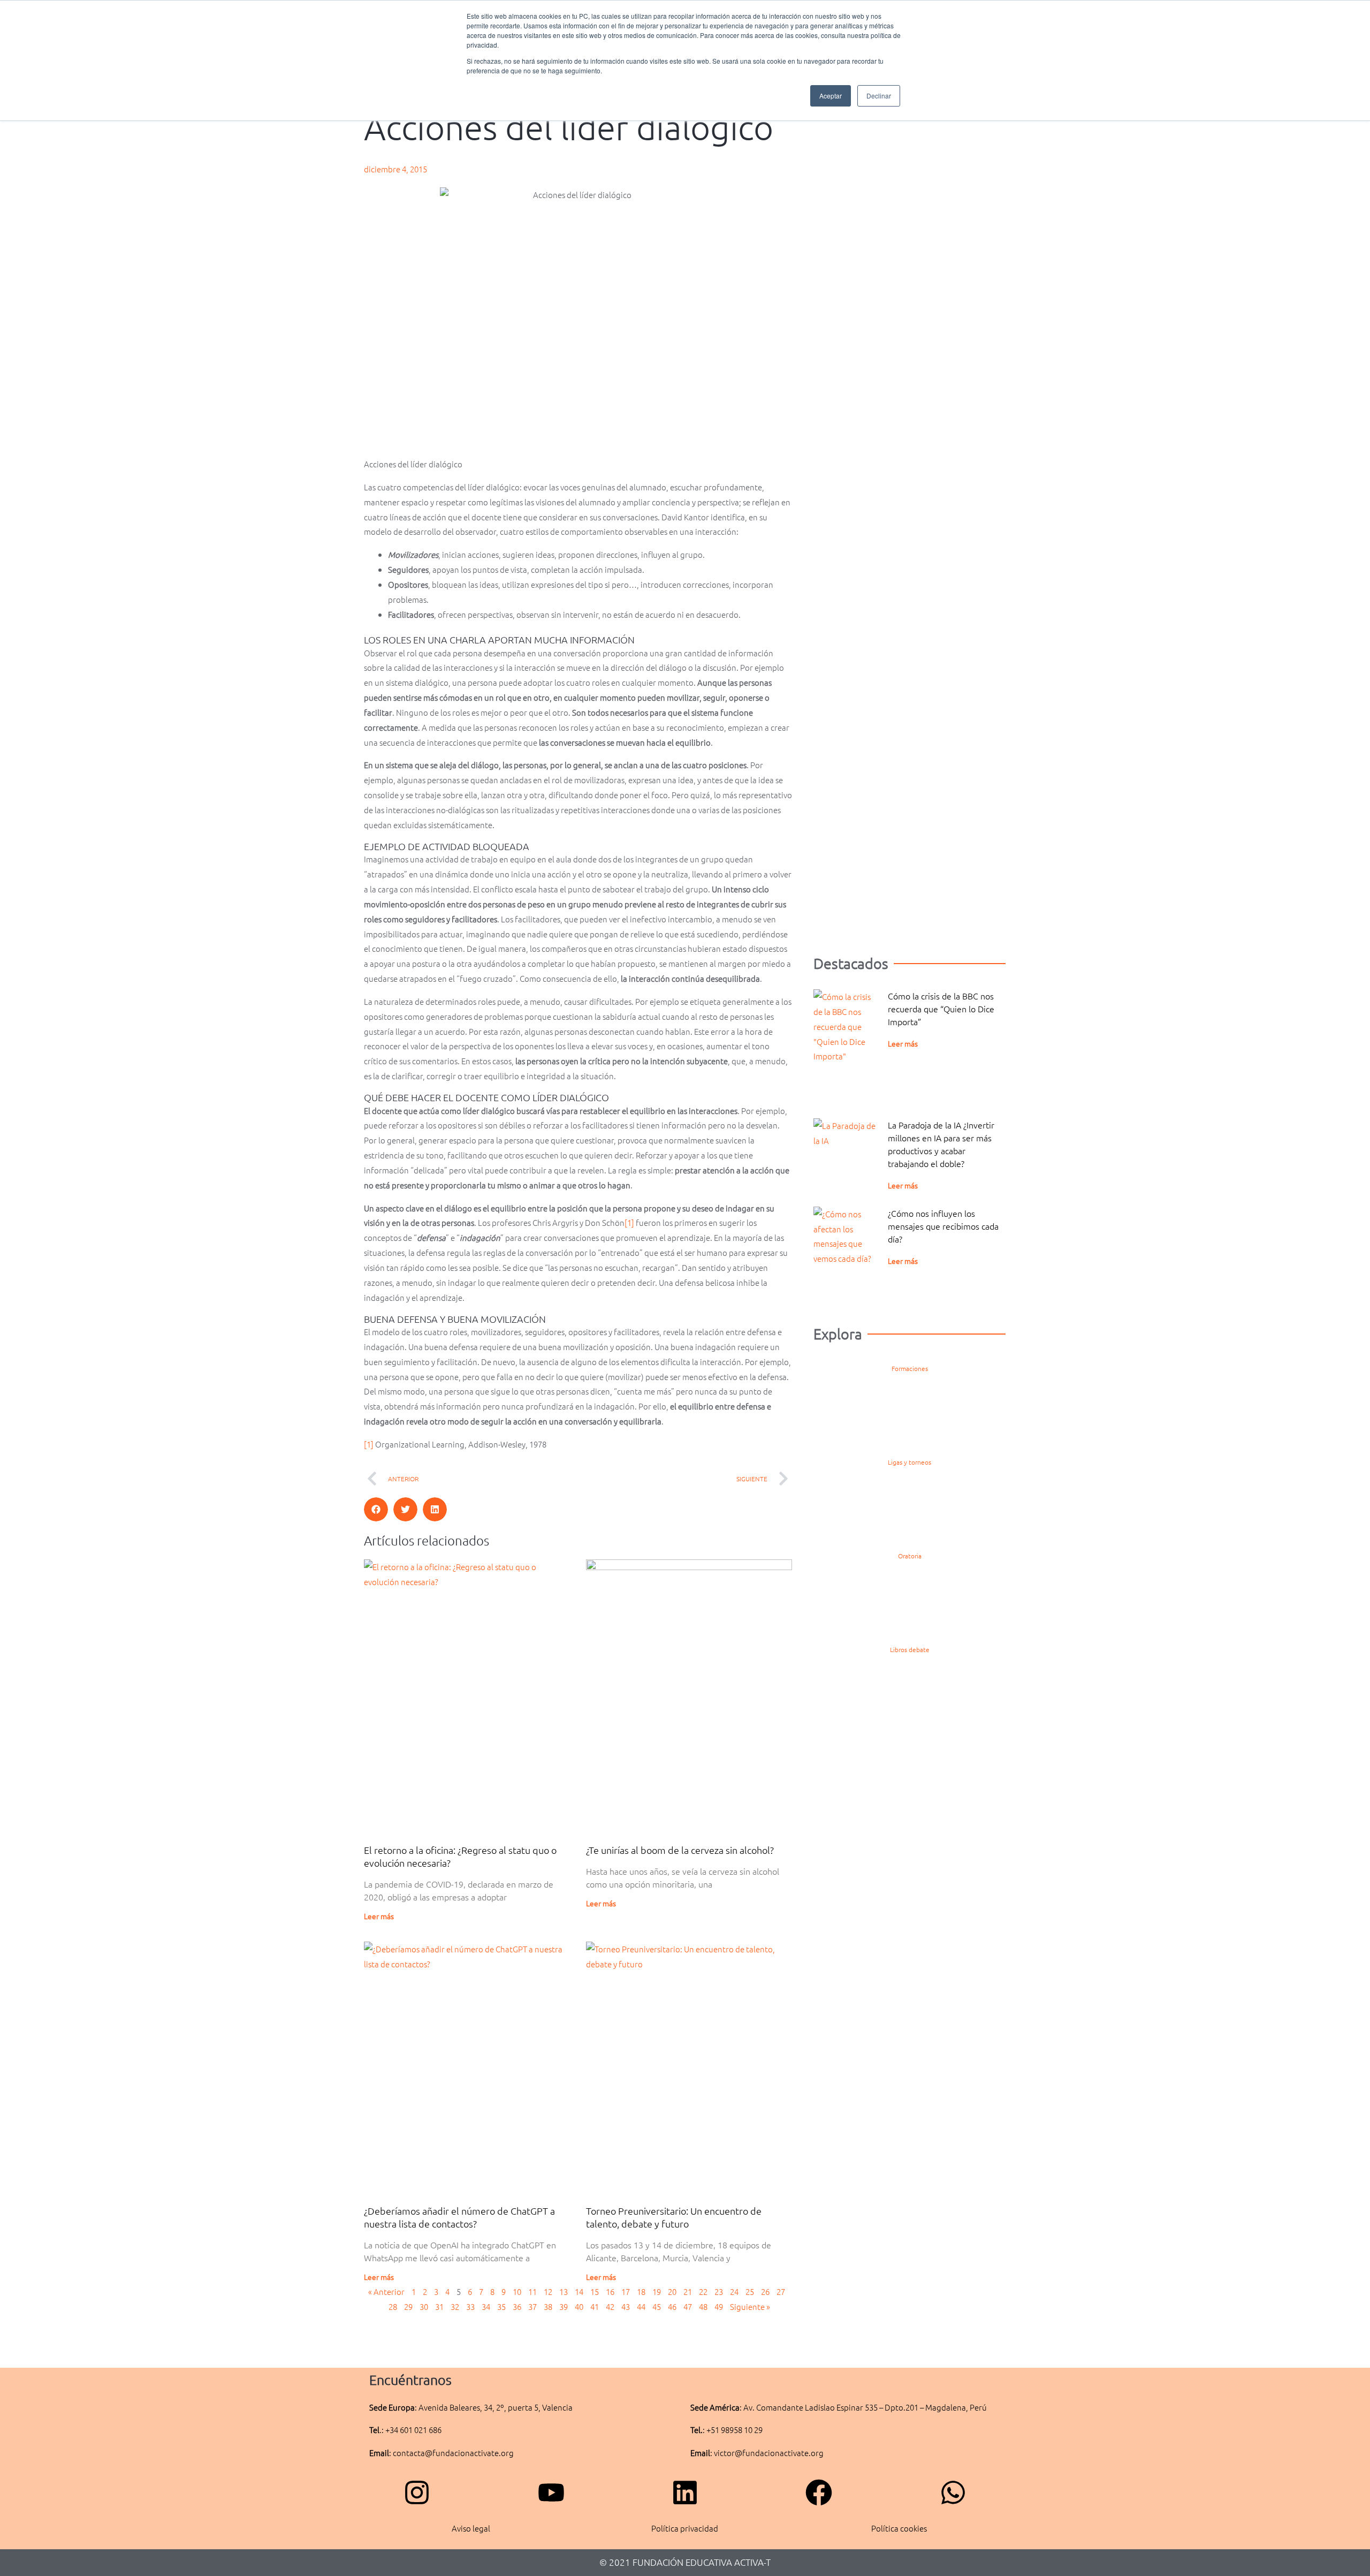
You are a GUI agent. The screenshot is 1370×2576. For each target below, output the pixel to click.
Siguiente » (750, 2306)
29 (408, 2306)
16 (610, 2291)
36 (517, 2306)
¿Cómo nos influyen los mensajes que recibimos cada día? (943, 1226)
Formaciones (910, 1368)
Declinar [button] (879, 96)
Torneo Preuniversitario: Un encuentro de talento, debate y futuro (674, 2217)
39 (564, 2306)
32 (455, 2306)
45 (657, 2306)
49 (719, 2306)
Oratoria (910, 1556)
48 (703, 2306)
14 (579, 2291)
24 (734, 2291)
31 (439, 2306)
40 (579, 2306)
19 (657, 2291)
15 (595, 2291)
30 (424, 2306)
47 (688, 2306)
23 (719, 2291)
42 (610, 2306)
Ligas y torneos (909, 1462)
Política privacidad (685, 2528)
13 (564, 2291)
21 (688, 2291)
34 (486, 2306)
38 (548, 2306)
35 (501, 2306)
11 (532, 2291)
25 (750, 2291)
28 (393, 2306)
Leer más (379, 1916)
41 (595, 2306)
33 (470, 2306)
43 (626, 2306)
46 (672, 2306)
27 (781, 2291)
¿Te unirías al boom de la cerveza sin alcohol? (680, 1850)
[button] (376, 1509)
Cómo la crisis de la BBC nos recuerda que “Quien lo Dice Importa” (941, 1009)
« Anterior (386, 2291)
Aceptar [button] (831, 96)
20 (672, 2291)
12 (548, 2291)
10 (517, 2291)
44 (641, 2306)
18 (641, 2291)
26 (765, 2291)
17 (626, 2291)
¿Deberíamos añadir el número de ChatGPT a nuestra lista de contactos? (459, 2217)
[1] (629, 1222)
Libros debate (910, 1649)
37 (532, 2306)
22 (703, 2291)
